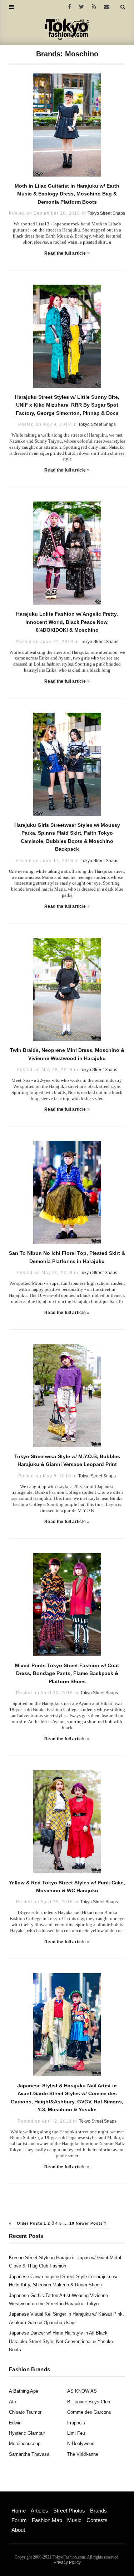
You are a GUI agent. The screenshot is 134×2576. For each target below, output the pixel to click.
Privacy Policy (67, 2562)
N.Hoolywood (81, 2443)
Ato (13, 2402)
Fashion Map (47, 2520)
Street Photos (69, 2511)
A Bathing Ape (24, 2391)
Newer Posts (90, 2223)
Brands (98, 2511)
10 (72, 2223)
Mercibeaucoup (25, 2443)
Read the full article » (67, 253)
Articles (39, 2511)
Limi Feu (76, 2433)
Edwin (15, 2423)
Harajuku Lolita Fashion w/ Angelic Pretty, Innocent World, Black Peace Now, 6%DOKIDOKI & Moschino (67, 622)
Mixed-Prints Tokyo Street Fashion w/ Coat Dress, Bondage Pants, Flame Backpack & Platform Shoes (67, 1673)
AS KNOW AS (82, 2391)
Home (19, 2511)
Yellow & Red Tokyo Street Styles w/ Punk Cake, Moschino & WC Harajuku (67, 1887)
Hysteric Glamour (27, 2433)
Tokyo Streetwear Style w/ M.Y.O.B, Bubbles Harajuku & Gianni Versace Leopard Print (67, 1460)
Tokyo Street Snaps (106, 213)
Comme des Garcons (89, 2412)
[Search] (123, 7)
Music (74, 2520)
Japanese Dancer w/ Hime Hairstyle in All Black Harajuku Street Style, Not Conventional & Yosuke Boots (61, 2341)
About (18, 2530)
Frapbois (76, 2423)
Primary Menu (23, 2503)
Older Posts (29, 2223)
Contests (97, 2520)
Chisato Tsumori (26, 2412)
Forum (19, 2520)
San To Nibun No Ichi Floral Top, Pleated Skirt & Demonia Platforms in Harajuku (67, 1257)
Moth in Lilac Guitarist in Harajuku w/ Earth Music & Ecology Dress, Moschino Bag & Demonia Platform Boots (67, 194)
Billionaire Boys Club (89, 2402)
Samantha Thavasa (29, 2454)
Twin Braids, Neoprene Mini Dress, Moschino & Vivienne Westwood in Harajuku (67, 1054)
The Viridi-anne (83, 2454)
